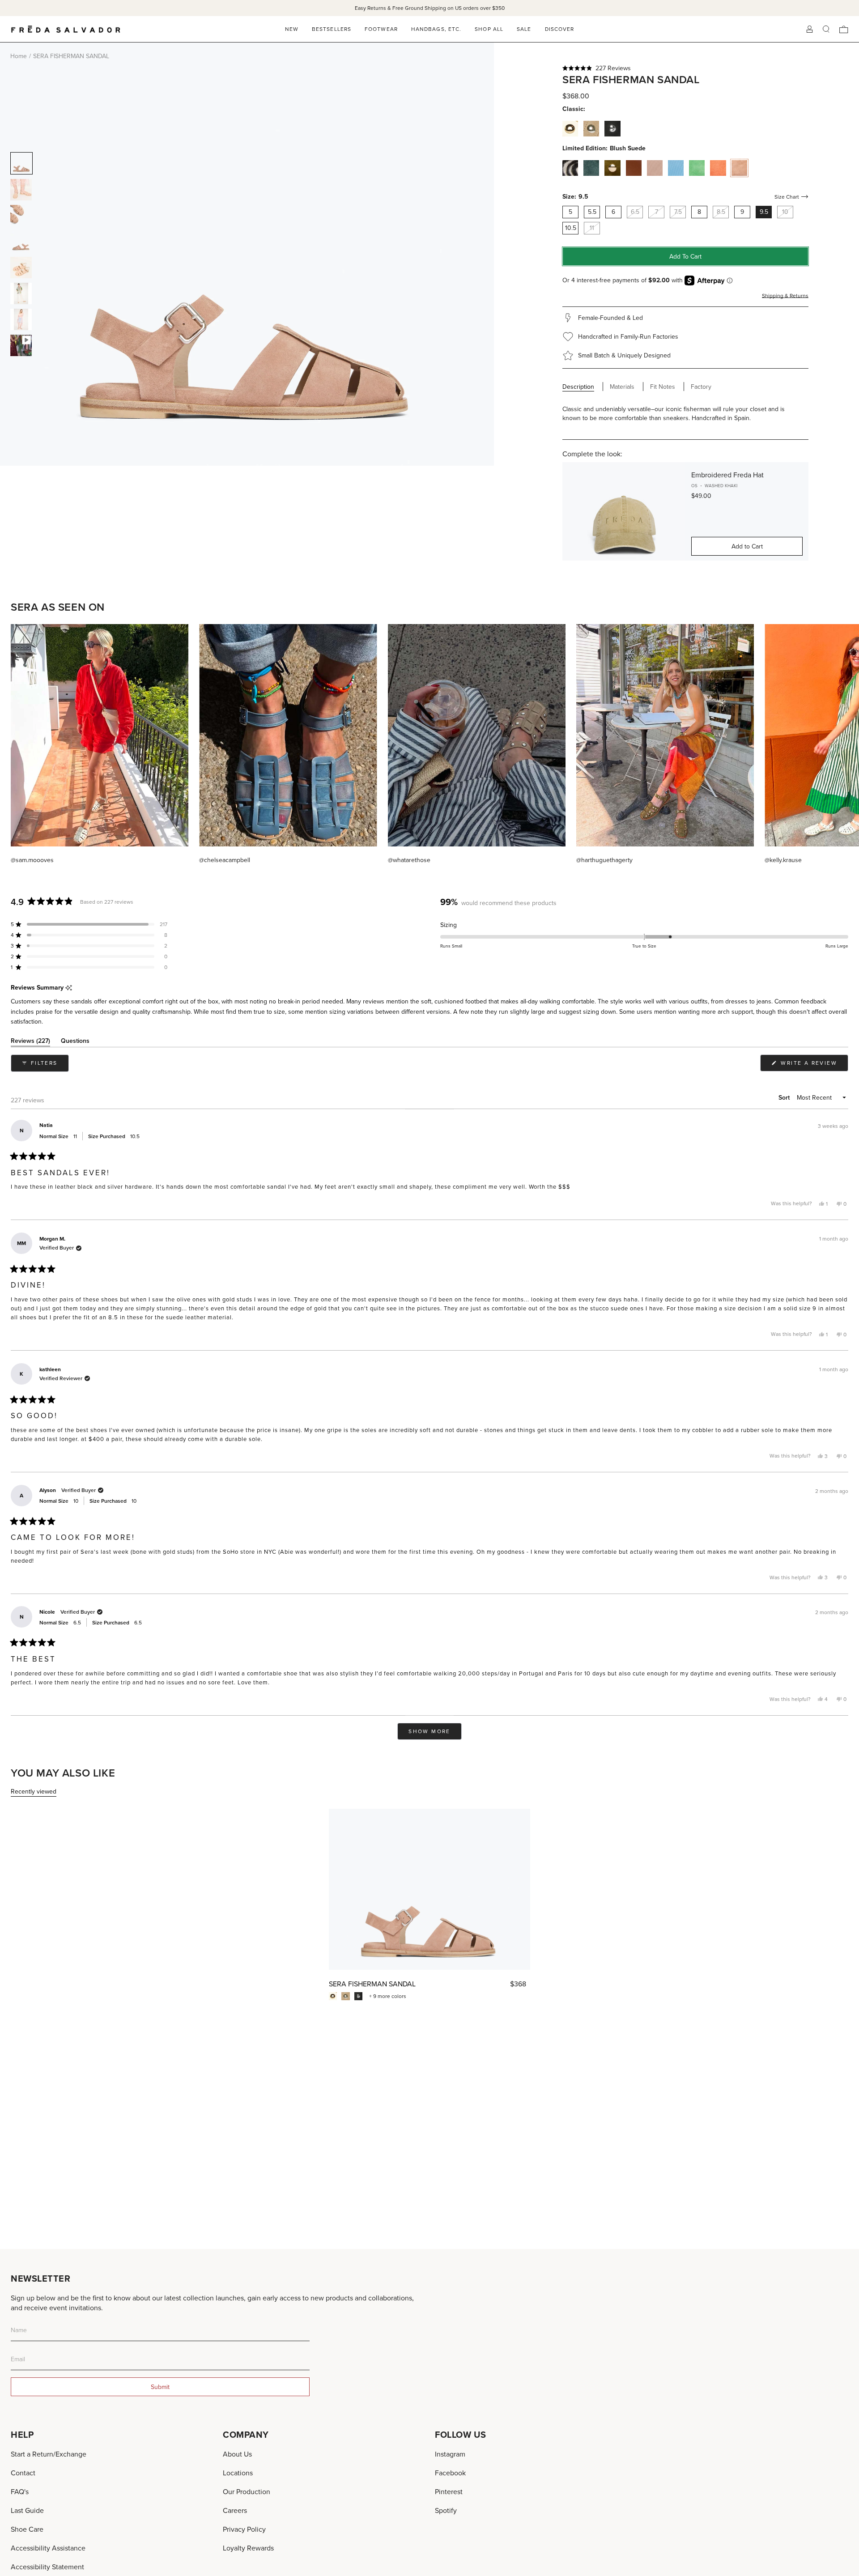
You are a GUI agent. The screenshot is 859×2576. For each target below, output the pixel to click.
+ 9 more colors (388, 1996)
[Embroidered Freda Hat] (624, 511)
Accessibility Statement (47, 2567)
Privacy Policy (244, 2529)
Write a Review (813, 1065)
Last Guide (27, 2510)
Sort (785, 1097)
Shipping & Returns (785, 295)
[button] (685, 68)
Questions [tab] (75, 1042)
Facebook (450, 2473)
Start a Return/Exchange (49, 2454)
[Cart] (844, 29)
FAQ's (20, 2491)
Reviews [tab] (30, 1042)
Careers (235, 2510)
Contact (23, 2473)
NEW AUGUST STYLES (441, 8)
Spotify (446, 2510)
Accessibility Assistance (48, 2548)
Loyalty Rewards (248, 2548)
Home (19, 56)
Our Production (247, 2491)
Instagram (450, 2454)
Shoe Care (27, 2529)
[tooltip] (69, 988)
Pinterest (449, 2491)
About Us (237, 2454)
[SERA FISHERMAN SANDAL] (429, 1889)
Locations (238, 2473)
